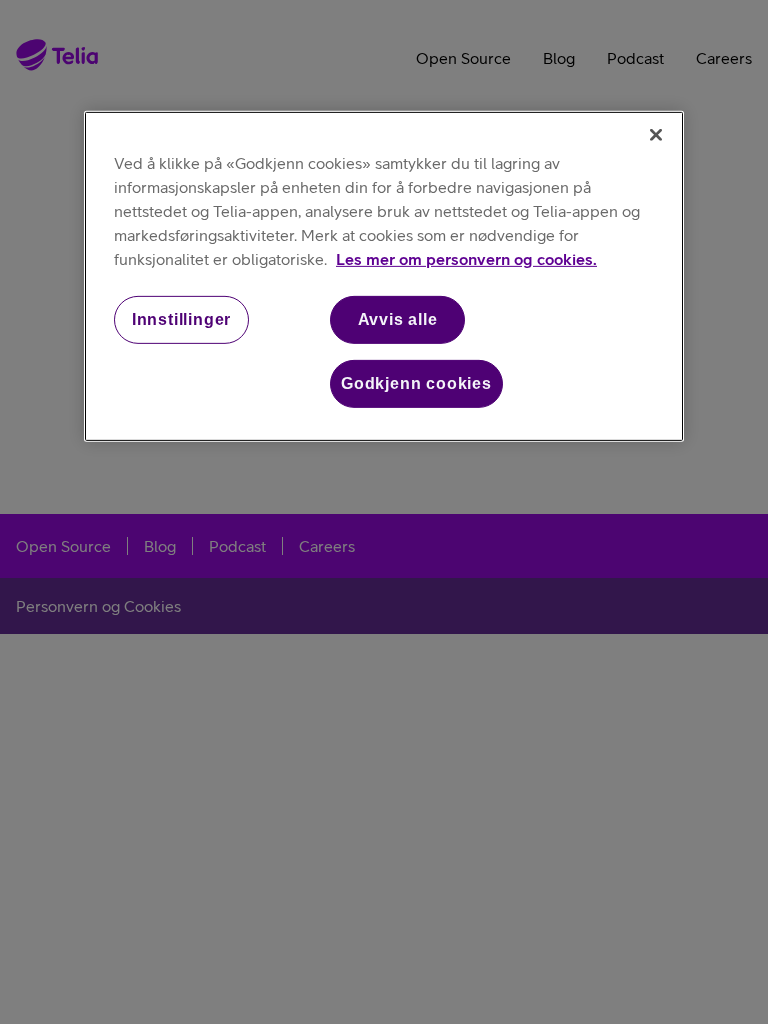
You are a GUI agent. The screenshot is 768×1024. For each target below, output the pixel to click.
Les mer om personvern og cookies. (466, 258)
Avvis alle (398, 318)
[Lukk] (656, 134)
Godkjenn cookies (416, 383)
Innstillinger (181, 318)
